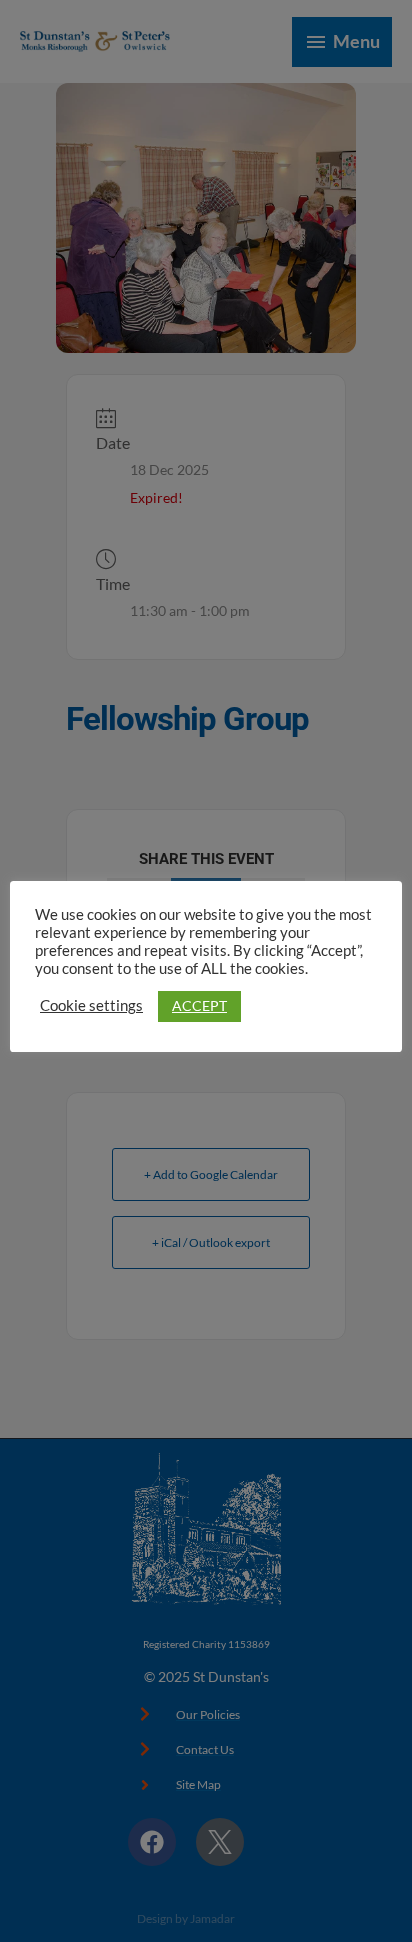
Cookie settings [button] (91, 1005)
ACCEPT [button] (199, 1005)
